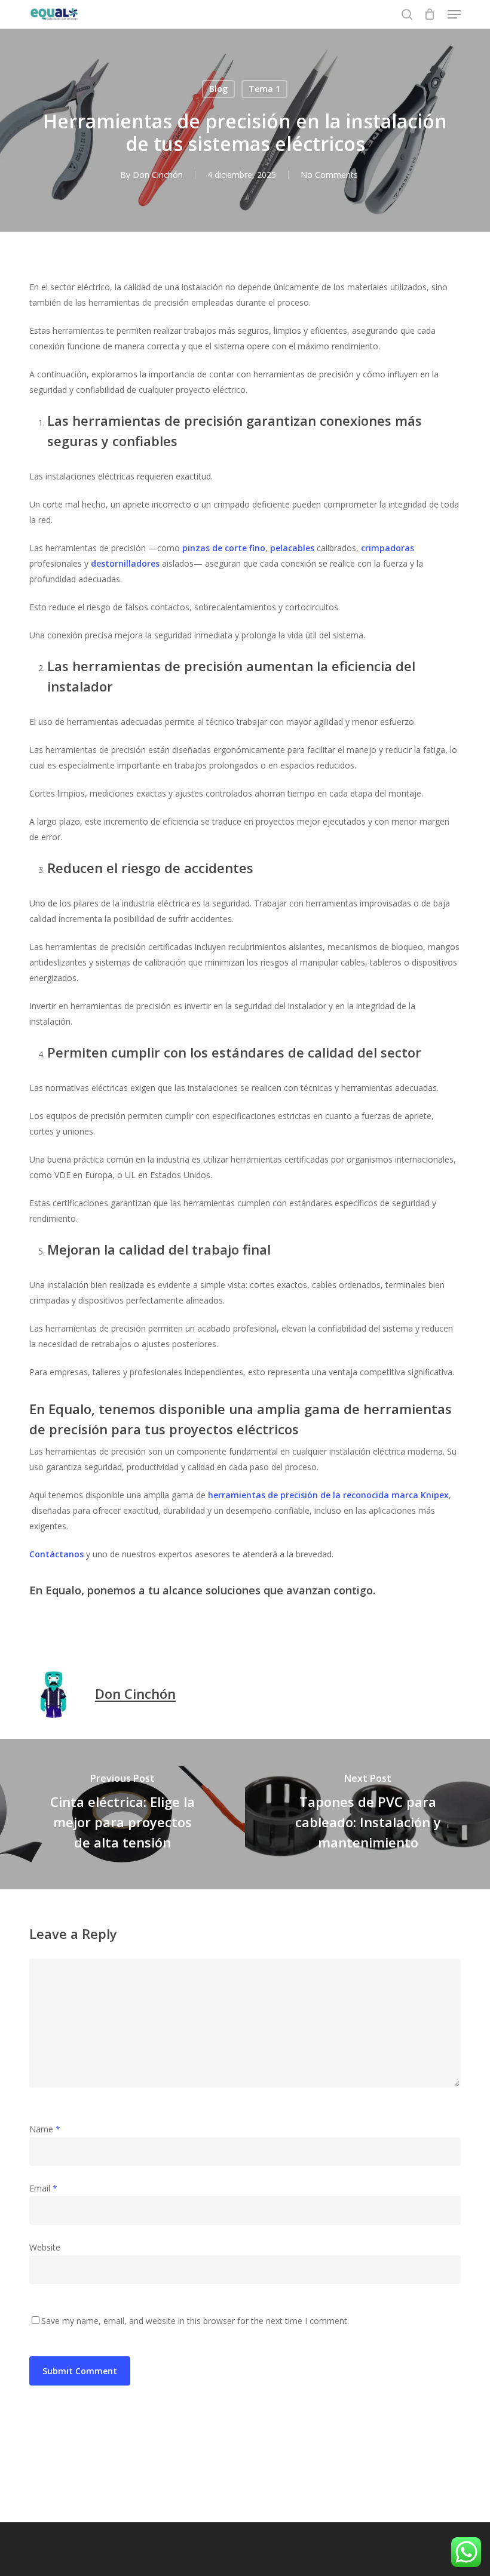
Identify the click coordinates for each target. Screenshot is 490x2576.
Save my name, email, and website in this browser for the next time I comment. (195, 2321)
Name (45, 2129)
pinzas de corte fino (224, 548)
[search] (407, 14)
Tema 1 (264, 89)
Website (45, 2247)
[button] (454, 14)
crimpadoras (388, 548)
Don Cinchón (158, 175)
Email (43, 2188)
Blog (218, 89)
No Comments (329, 175)
